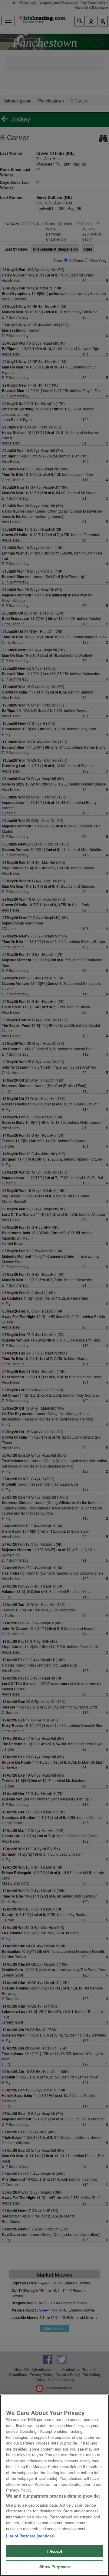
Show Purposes (54, 2567)
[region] (54, 2485)
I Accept (54, 2551)
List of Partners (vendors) (30, 2536)
